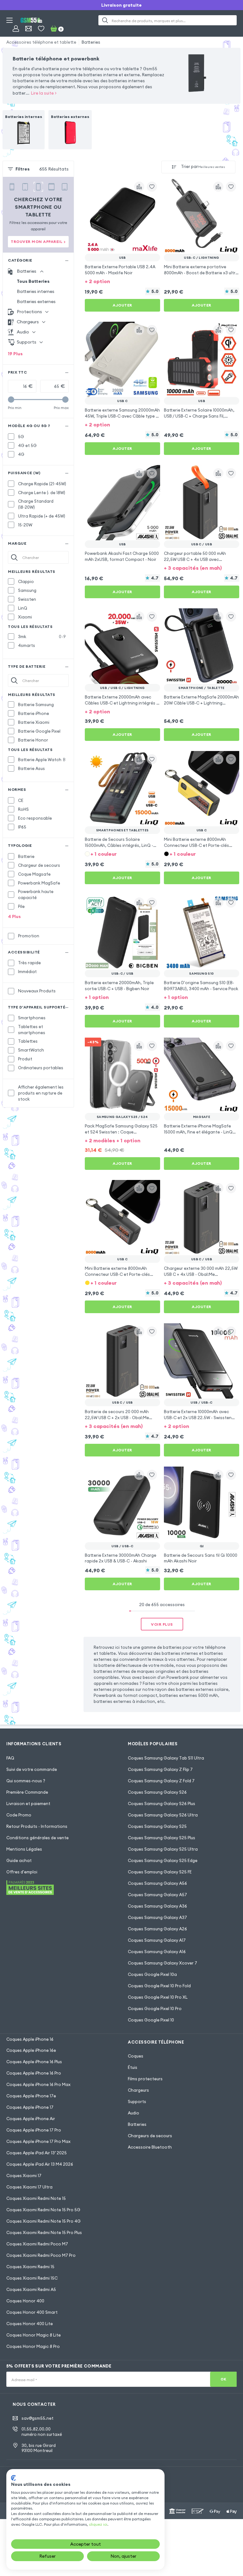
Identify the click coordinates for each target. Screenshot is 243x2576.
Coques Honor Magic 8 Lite (34, 2335)
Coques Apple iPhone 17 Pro (34, 2130)
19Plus (15, 354)
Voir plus (162, 1624)
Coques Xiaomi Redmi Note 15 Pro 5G (43, 2210)
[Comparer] (139, 187)
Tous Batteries (33, 281)
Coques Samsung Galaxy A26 (157, 1929)
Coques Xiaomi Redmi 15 (30, 2267)
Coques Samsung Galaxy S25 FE (160, 1872)
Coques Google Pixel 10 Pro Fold (159, 1986)
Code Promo (19, 1815)
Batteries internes (36, 291)
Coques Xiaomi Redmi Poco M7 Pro (41, 2255)
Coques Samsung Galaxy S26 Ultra (163, 1815)
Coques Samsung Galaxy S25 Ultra (163, 1849)
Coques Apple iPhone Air (31, 2119)
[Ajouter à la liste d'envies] (152, 187)
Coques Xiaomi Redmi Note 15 (36, 2198)
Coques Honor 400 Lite (30, 2324)
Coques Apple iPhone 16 (30, 2039)
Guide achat (19, 1860)
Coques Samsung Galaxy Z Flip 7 (160, 1769)
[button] (122, 281)
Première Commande (27, 1792)
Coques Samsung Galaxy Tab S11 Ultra (166, 1758)
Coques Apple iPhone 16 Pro (34, 2073)
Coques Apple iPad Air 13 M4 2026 (40, 2164)
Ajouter (122, 305)
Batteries (91, 42)
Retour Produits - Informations (37, 1826)
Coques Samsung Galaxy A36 (157, 1906)
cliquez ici (98, 2524)
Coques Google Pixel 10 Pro (155, 2008)
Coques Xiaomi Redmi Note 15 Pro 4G (44, 2221)
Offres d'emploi (22, 1872)
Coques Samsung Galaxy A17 (157, 1940)
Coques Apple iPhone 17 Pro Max (38, 2141)
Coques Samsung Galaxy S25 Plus (162, 1838)
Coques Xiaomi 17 (24, 2176)
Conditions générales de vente (37, 1838)
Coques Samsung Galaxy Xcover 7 (162, 1963)
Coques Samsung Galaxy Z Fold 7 (161, 1781)
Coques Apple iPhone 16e (31, 2050)
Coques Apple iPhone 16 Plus (34, 2062)
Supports (137, 2101)
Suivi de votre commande (32, 1769)
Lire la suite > (44, 93)
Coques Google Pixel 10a (152, 1974)
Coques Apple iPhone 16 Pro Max (38, 2084)
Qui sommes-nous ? (26, 1781)
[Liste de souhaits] (41, 28)
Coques (136, 2056)
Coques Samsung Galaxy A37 (157, 1917)
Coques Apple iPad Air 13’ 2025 (37, 2153)
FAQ (10, 1758)
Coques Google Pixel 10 (151, 2020)
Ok (224, 2379)
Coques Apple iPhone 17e (31, 2096)
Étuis (133, 2067)
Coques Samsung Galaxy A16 (157, 1952)
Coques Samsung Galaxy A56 (157, 1883)
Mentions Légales (24, 1849)
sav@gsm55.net (37, 2418)
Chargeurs (138, 2090)
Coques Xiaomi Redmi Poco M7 (37, 2244)
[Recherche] (105, 20)
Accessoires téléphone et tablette (41, 42)
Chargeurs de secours (150, 2136)
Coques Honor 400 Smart (32, 2312)
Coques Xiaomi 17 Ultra (29, 2187)
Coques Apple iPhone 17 (30, 2107)
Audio (134, 2113)
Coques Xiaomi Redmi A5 (31, 2289)
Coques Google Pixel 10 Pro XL (158, 1997)
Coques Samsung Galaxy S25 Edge (163, 1860)
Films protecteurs (145, 2079)
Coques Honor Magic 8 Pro (33, 2346)
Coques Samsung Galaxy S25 (157, 1826)
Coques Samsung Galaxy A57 (157, 1895)
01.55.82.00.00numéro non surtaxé (42, 2432)
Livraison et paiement (28, 1803)
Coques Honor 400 (25, 2301)
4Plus (14, 916)
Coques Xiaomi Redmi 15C (32, 2278)
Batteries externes (36, 301)
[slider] (11, 400)
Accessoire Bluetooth (150, 2147)
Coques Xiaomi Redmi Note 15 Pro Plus (44, 2232)
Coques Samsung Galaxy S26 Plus (162, 1803)
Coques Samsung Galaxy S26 (157, 1792)
